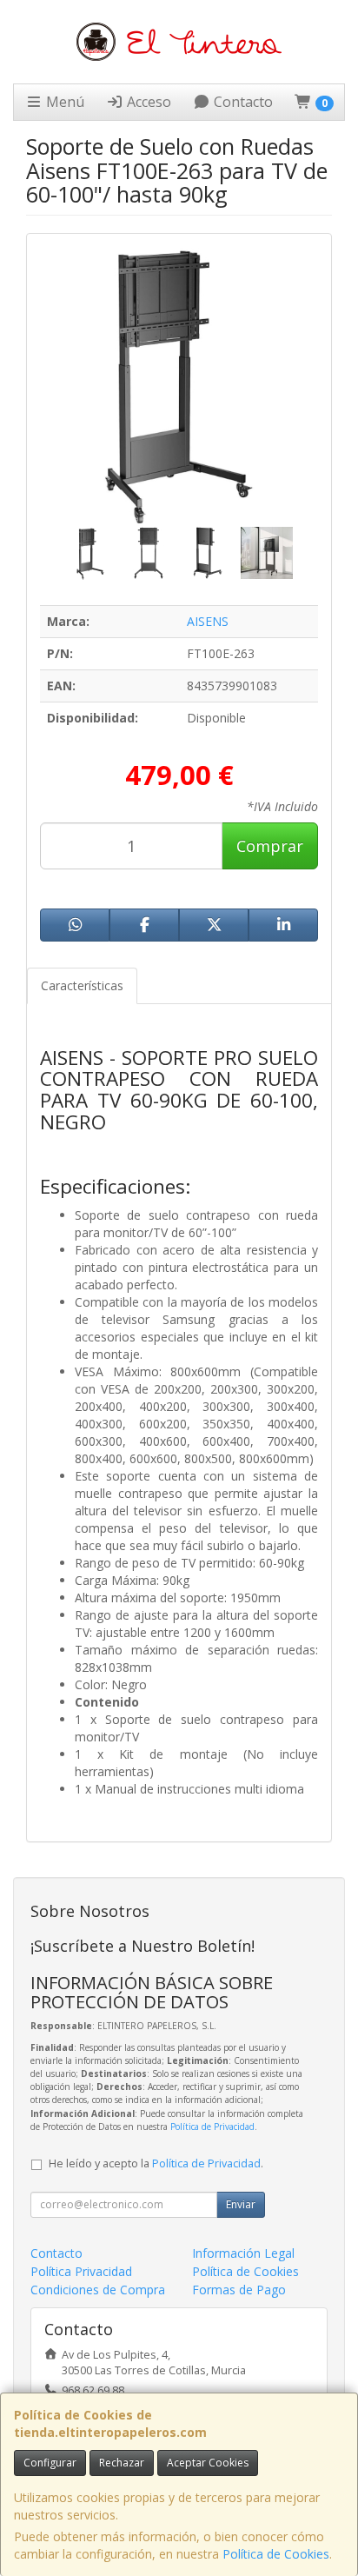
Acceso (147, 102)
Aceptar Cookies (208, 2463)
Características (82, 985)
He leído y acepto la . (156, 2163)
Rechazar (122, 2463)
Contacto (242, 102)
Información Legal (243, 2253)
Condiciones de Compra (98, 2290)
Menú (63, 102)
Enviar (241, 2204)
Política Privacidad (81, 2271)
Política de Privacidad (212, 2127)
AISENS (208, 621)
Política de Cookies (276, 2554)
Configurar (50, 2463)
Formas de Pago (239, 2290)
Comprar (270, 846)
